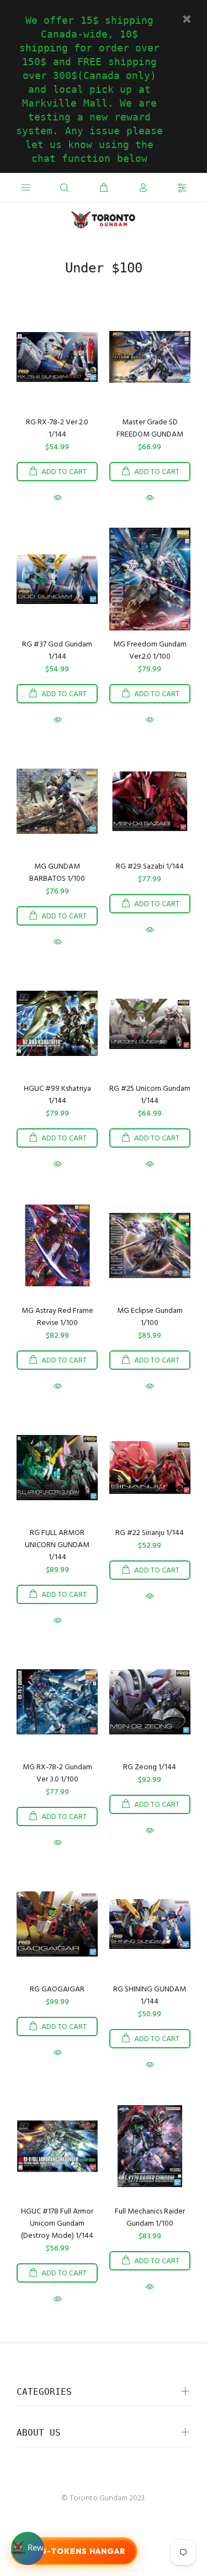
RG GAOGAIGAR (57, 1989)
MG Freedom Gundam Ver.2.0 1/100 (150, 651)
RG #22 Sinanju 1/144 (150, 1533)
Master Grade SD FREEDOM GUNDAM (150, 429)
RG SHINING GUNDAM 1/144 (150, 1996)
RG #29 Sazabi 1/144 (150, 867)
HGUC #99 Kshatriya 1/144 (57, 1095)
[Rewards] (28, 2548)
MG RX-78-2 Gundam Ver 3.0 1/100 (57, 1773)
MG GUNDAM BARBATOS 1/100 (57, 873)
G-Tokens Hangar (83, 2551)
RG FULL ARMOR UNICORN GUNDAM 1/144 (57, 1545)
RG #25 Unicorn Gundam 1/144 (150, 1095)
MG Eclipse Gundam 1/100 (150, 1317)
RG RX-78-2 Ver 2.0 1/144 (57, 429)
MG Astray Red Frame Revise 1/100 (57, 1317)
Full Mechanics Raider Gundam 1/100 (150, 2218)
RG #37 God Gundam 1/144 (57, 651)
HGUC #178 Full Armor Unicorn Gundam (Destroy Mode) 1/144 (57, 2224)
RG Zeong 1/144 (150, 1767)
